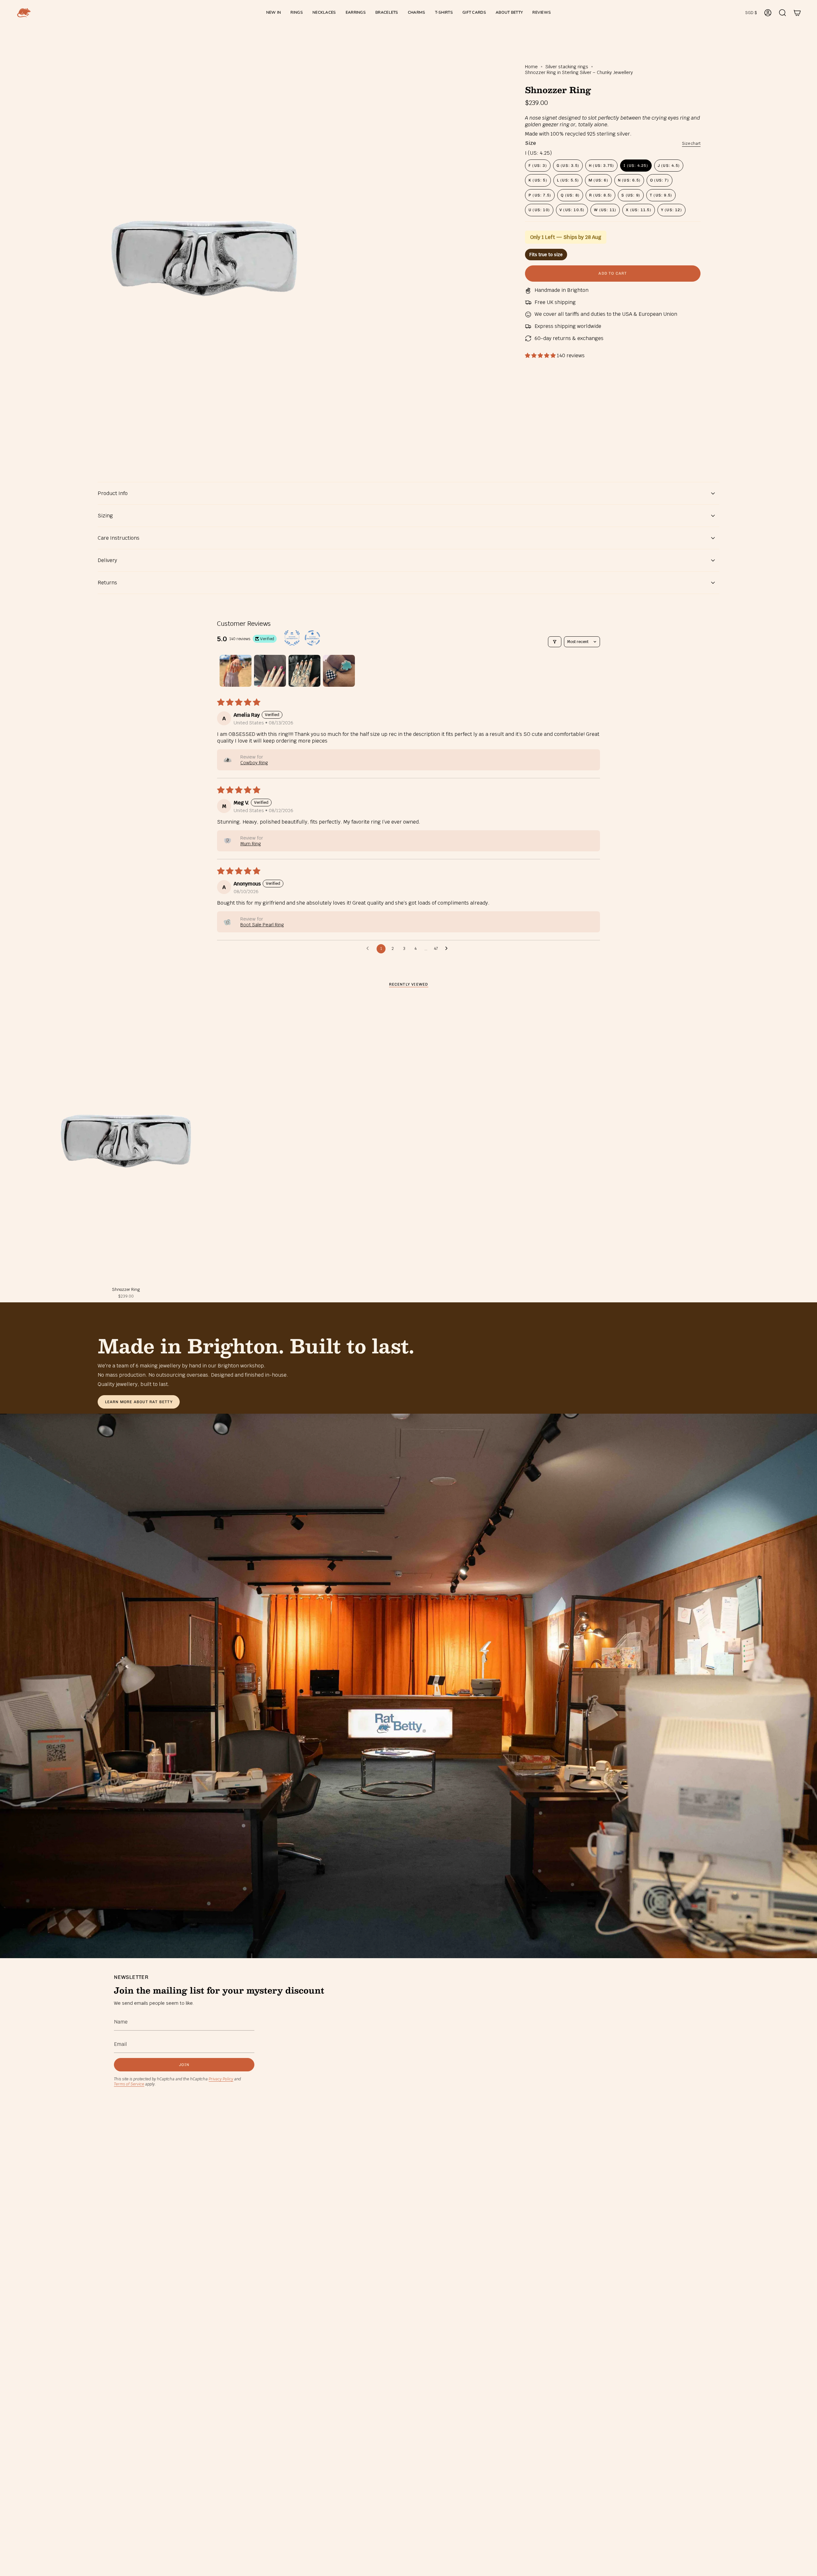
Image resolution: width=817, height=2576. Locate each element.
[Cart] (797, 13)
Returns (107, 583)
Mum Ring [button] (251, 844)
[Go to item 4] (339, 671)
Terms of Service (129, 2084)
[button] (297, 13)
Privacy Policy (221, 2079)
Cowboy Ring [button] (254, 763)
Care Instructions (119, 538)
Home (531, 67)
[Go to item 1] (236, 671)
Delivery (107, 560)
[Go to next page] (448, 949)
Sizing (105, 516)
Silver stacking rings (567, 67)
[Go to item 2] (270, 671)
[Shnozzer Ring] (126, 1141)
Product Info (113, 493)
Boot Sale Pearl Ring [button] (262, 925)
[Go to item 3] (304, 671)
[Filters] (555, 642)
